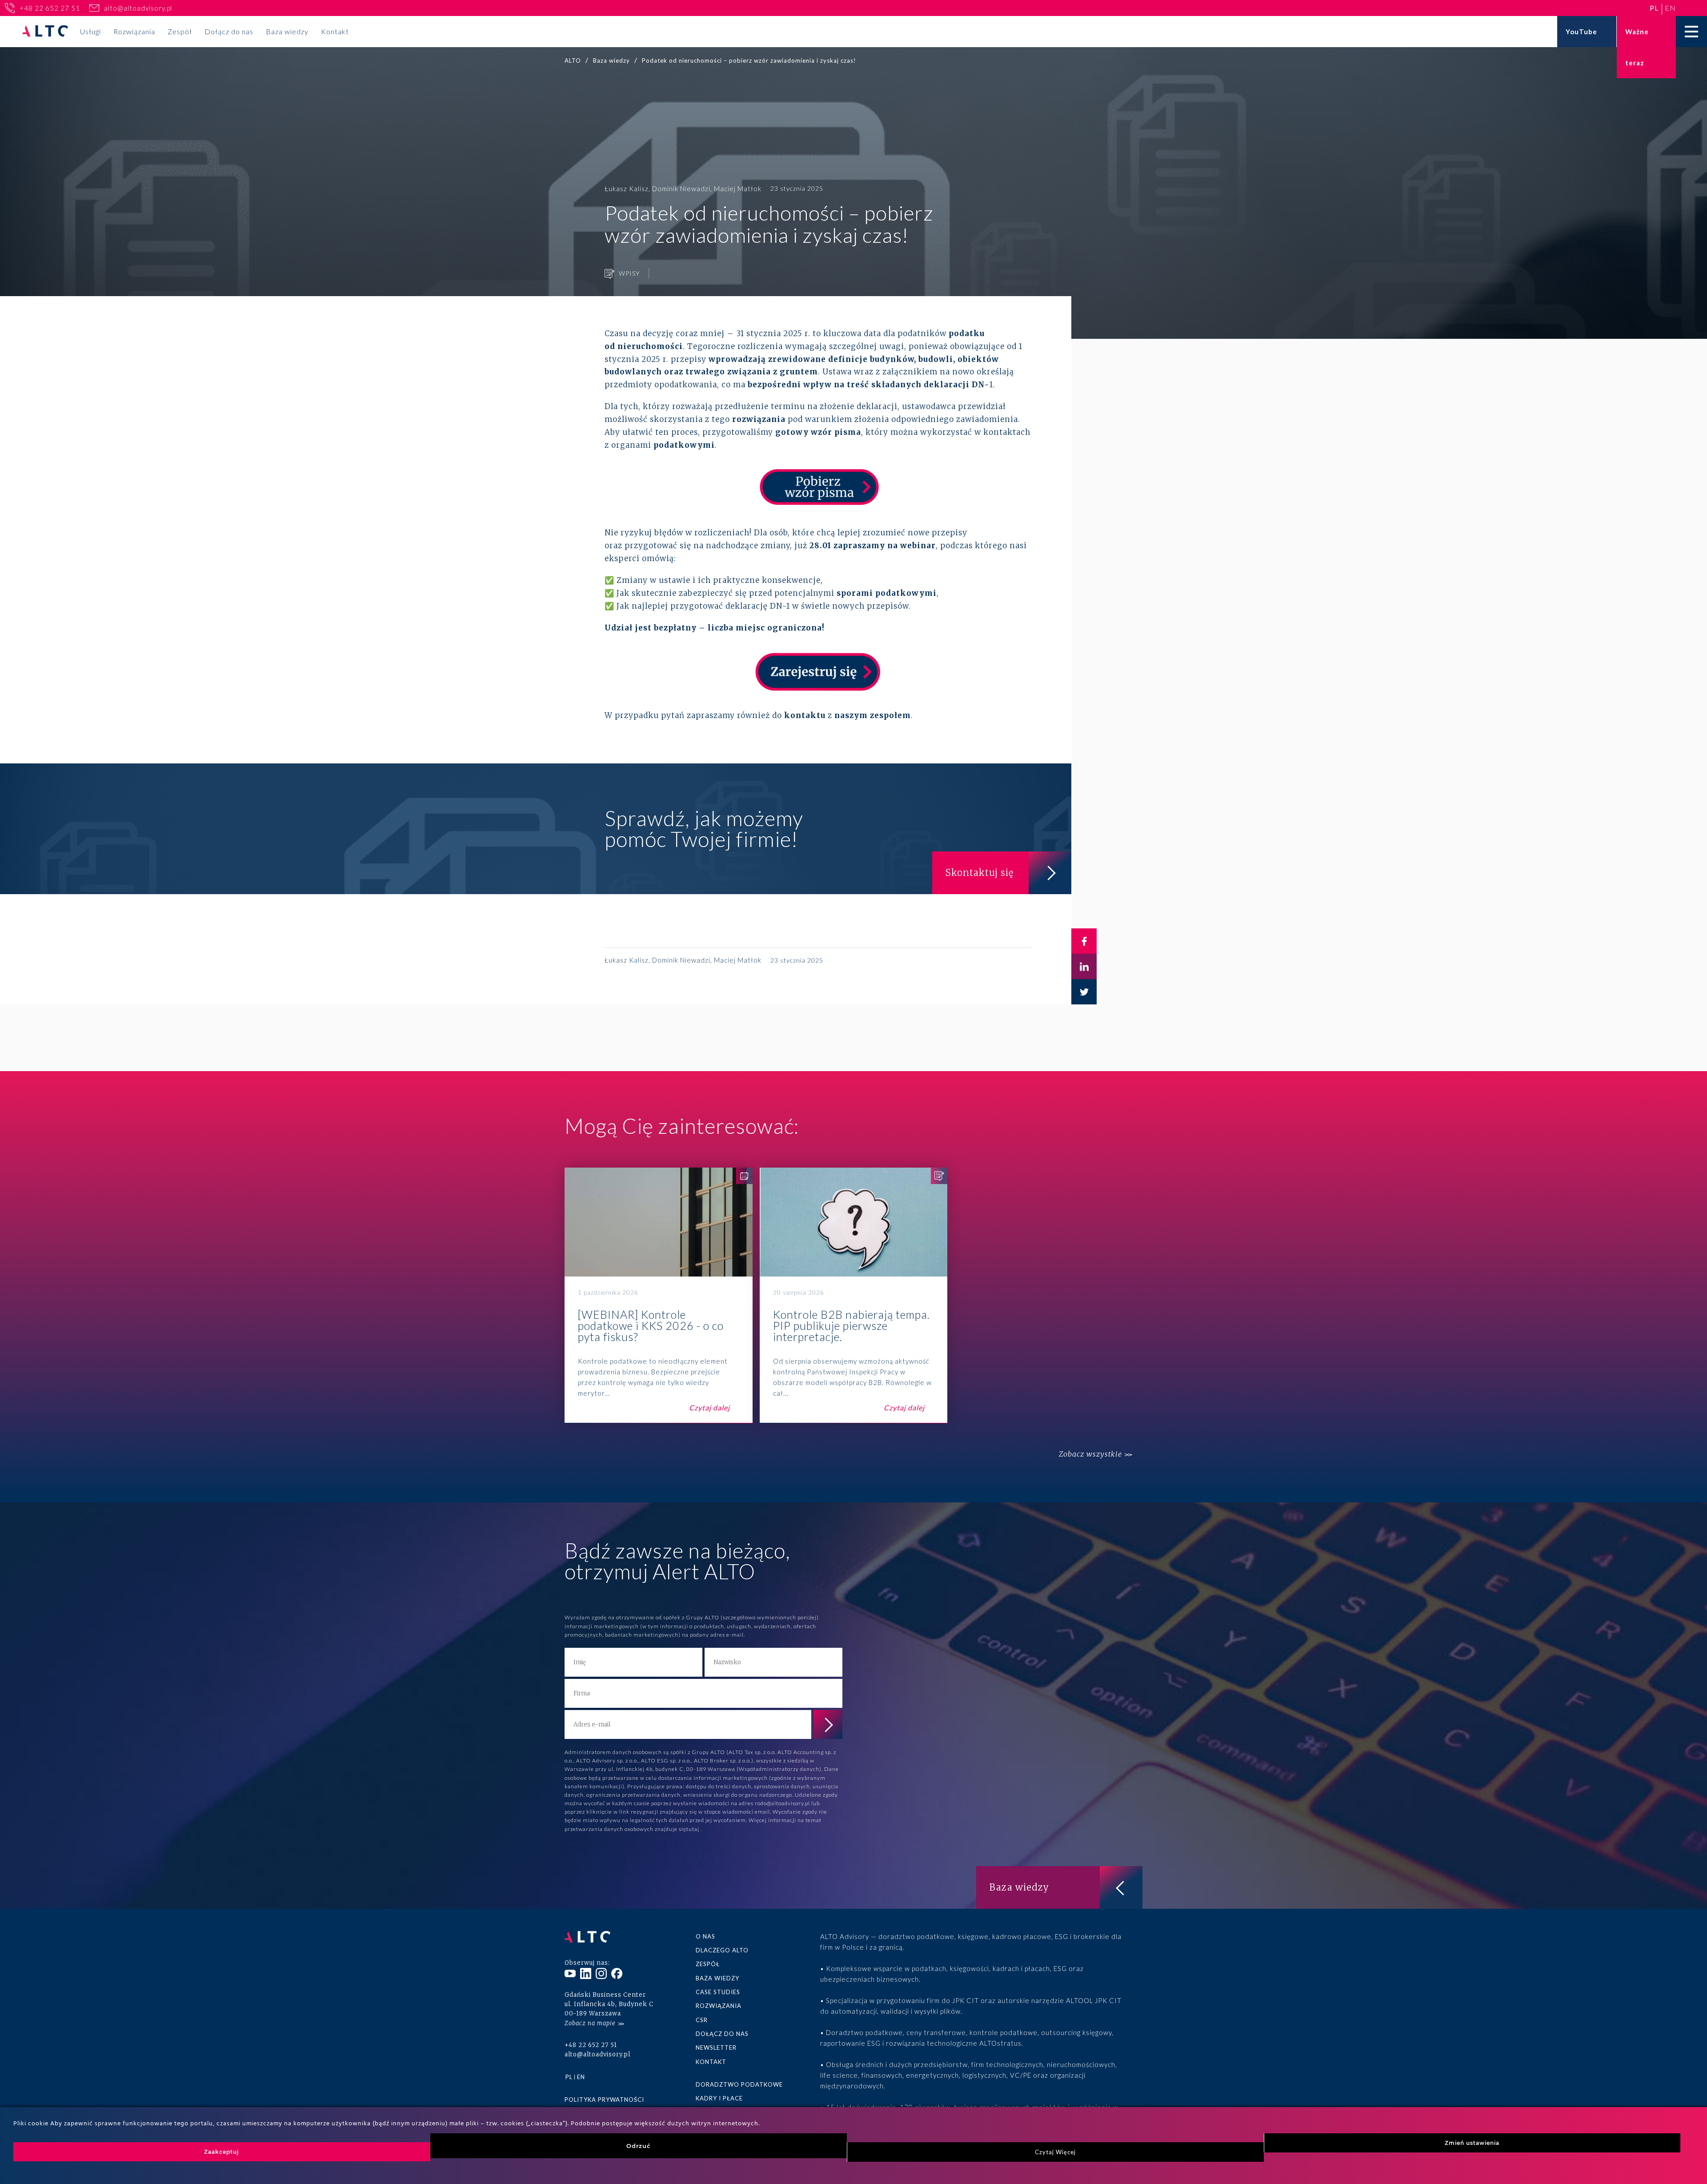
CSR (702, 2020)
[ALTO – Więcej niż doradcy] (45, 32)
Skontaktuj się (980, 873)
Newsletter (716, 2047)
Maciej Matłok (738, 189)
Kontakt (335, 31)
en (1670, 8)
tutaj (693, 1829)
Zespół (180, 31)
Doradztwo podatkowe (739, 2084)
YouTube (1581, 32)
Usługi (90, 31)
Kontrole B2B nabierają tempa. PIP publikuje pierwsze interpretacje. (854, 1295)
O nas (705, 1936)
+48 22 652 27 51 (50, 8)
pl (1654, 8)
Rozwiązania (134, 31)
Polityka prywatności (604, 2100)
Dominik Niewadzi (681, 189)
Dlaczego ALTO (722, 1950)
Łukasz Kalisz (627, 189)
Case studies (718, 1992)
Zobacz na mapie (590, 2023)
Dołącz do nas (229, 31)
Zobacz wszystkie (1090, 1454)
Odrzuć (639, 2146)
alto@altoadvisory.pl (138, 8)
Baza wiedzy (287, 31)
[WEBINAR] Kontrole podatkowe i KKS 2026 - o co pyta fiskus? (659, 1295)
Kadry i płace (719, 2098)
